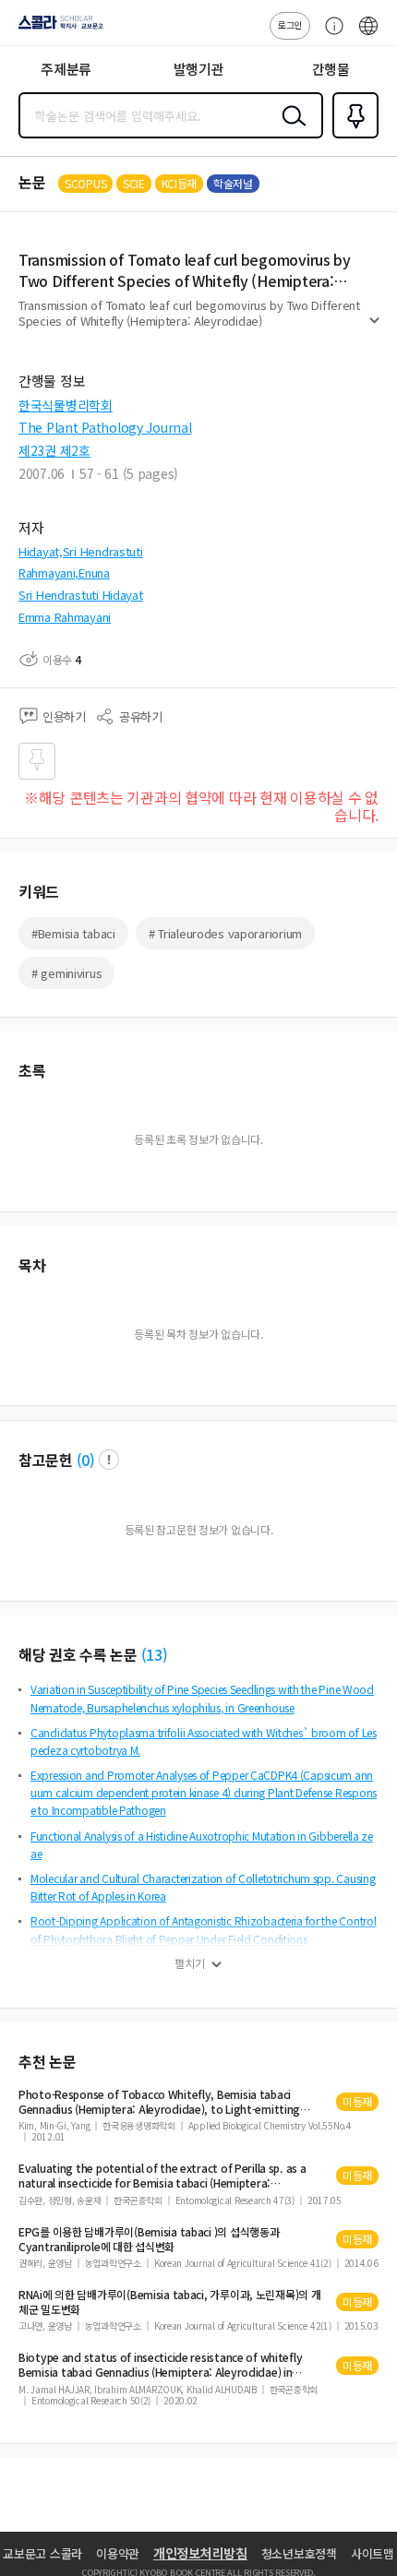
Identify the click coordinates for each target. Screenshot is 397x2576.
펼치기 (374, 328)
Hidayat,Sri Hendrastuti (81, 551)
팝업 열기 (109, 1460)
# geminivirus (66, 973)
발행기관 (199, 69)
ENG (368, 35)
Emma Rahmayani (65, 617)
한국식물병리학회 (66, 405)
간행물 (331, 69)
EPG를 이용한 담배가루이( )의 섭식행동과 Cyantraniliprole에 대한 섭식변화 (149, 2239)
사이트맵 (373, 2553)
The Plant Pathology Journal (105, 427)
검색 (290, 130)
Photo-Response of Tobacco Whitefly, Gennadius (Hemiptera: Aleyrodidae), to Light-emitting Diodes (159, 2102)
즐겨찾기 (352, 137)
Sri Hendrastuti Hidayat (81, 595)
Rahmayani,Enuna (64, 572)
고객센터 (330, 35)
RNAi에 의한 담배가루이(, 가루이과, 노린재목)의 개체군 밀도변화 (169, 2302)
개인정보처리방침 (200, 2553)
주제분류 (66, 69)
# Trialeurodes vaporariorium (225, 933)
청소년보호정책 (299, 2553)
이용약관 (118, 2553)
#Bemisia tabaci (73, 933)
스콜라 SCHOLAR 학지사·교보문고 (57, 29)
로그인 (290, 24)
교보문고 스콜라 (42, 2553)
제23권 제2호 (54, 450)
